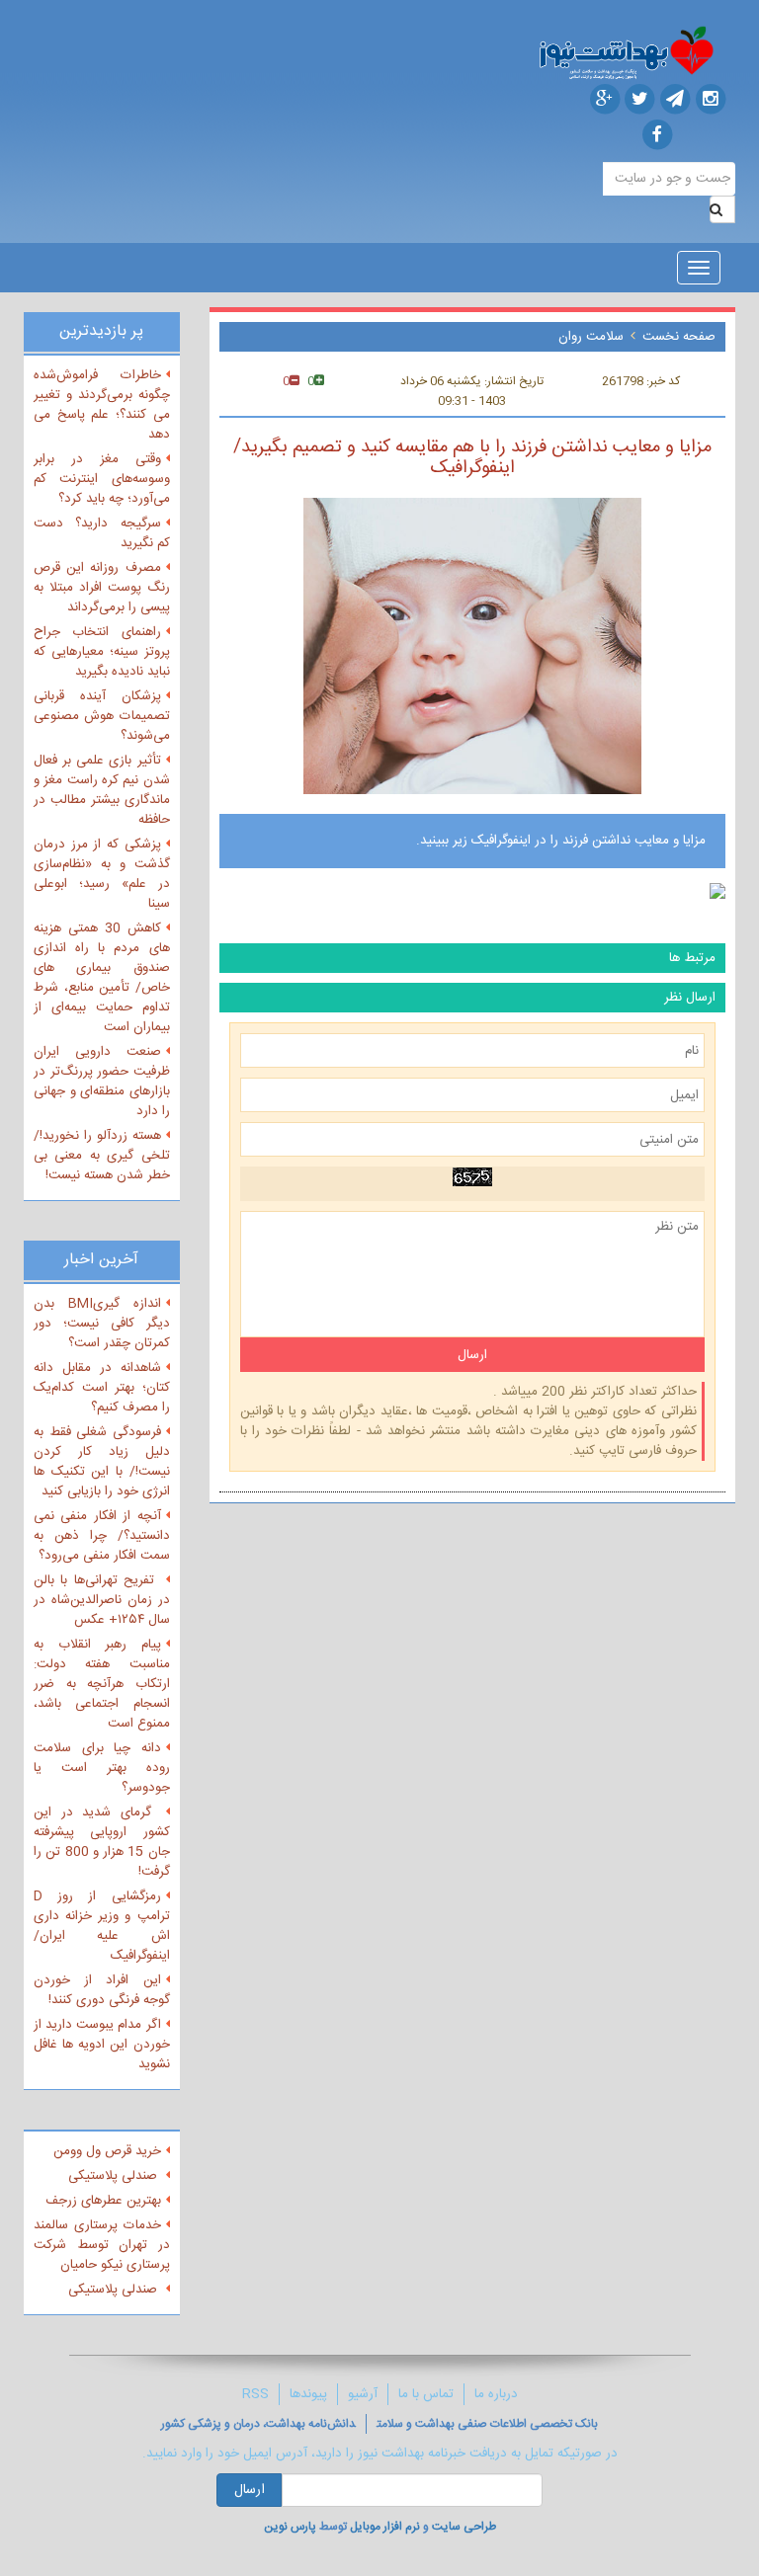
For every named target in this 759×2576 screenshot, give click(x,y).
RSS (255, 2394)
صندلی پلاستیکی (115, 2176)
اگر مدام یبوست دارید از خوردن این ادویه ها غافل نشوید (102, 2045)
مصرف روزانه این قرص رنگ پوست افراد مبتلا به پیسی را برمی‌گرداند (102, 588)
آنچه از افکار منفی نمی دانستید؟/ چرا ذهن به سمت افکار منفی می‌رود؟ (102, 1536)
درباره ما (496, 2394)
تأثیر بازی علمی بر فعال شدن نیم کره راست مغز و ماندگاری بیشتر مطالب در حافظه (102, 790)
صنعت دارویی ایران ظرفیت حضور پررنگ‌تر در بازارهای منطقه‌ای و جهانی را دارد (102, 1082)
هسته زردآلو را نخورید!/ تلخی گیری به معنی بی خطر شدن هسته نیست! (102, 1156)
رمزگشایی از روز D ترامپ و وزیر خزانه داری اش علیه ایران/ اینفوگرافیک (102, 1926)
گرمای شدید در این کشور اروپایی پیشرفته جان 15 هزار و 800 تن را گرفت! (102, 1842)
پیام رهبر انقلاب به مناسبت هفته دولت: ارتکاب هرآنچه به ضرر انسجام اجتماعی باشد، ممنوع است (102, 1684)
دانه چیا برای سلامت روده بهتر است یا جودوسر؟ (102, 1768)
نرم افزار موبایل (385, 2527)
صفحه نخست (679, 337)
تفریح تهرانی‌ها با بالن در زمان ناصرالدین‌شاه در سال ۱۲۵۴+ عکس (102, 1600)
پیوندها (308, 2394)
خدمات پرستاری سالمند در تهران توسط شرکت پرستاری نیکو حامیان (102, 2245)
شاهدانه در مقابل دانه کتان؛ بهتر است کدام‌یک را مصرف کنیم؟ (102, 1388)
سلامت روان (591, 337)
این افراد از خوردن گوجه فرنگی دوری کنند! (102, 1990)
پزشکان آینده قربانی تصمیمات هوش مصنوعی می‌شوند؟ (102, 716)
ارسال (250, 2490)
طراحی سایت (464, 2527)
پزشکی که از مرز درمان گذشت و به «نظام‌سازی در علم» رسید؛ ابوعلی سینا (102, 874)
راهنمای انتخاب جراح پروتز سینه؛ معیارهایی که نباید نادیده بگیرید (102, 652)
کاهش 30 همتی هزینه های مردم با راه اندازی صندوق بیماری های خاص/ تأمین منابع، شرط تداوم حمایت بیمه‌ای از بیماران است (102, 978)
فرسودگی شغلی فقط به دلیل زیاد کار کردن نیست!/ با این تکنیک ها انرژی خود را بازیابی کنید (102, 1462)
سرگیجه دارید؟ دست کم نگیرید (102, 533)
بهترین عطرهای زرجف (103, 2201)
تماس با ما (426, 2394)
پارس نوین (290, 2527)
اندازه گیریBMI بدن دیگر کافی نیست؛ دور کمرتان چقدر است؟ (102, 1324)
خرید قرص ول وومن (107, 2151)
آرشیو (363, 2394)
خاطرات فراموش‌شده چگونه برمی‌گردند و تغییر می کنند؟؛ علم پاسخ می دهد (102, 405)
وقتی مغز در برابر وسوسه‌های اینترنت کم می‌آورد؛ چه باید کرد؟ (102, 479)
